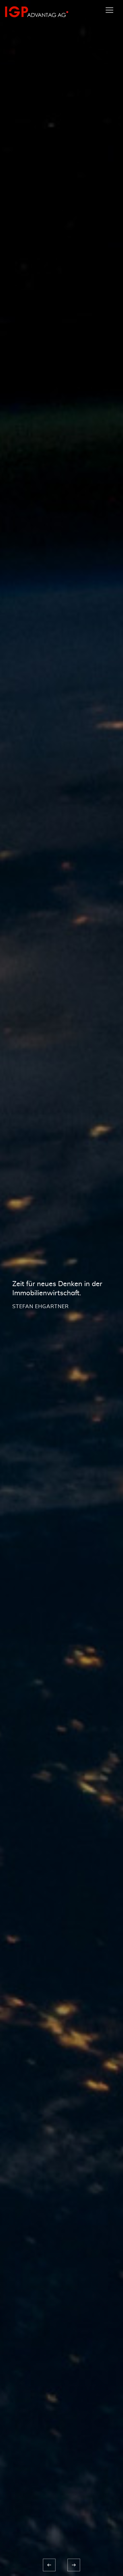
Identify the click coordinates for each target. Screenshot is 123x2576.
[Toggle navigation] (109, 10)
